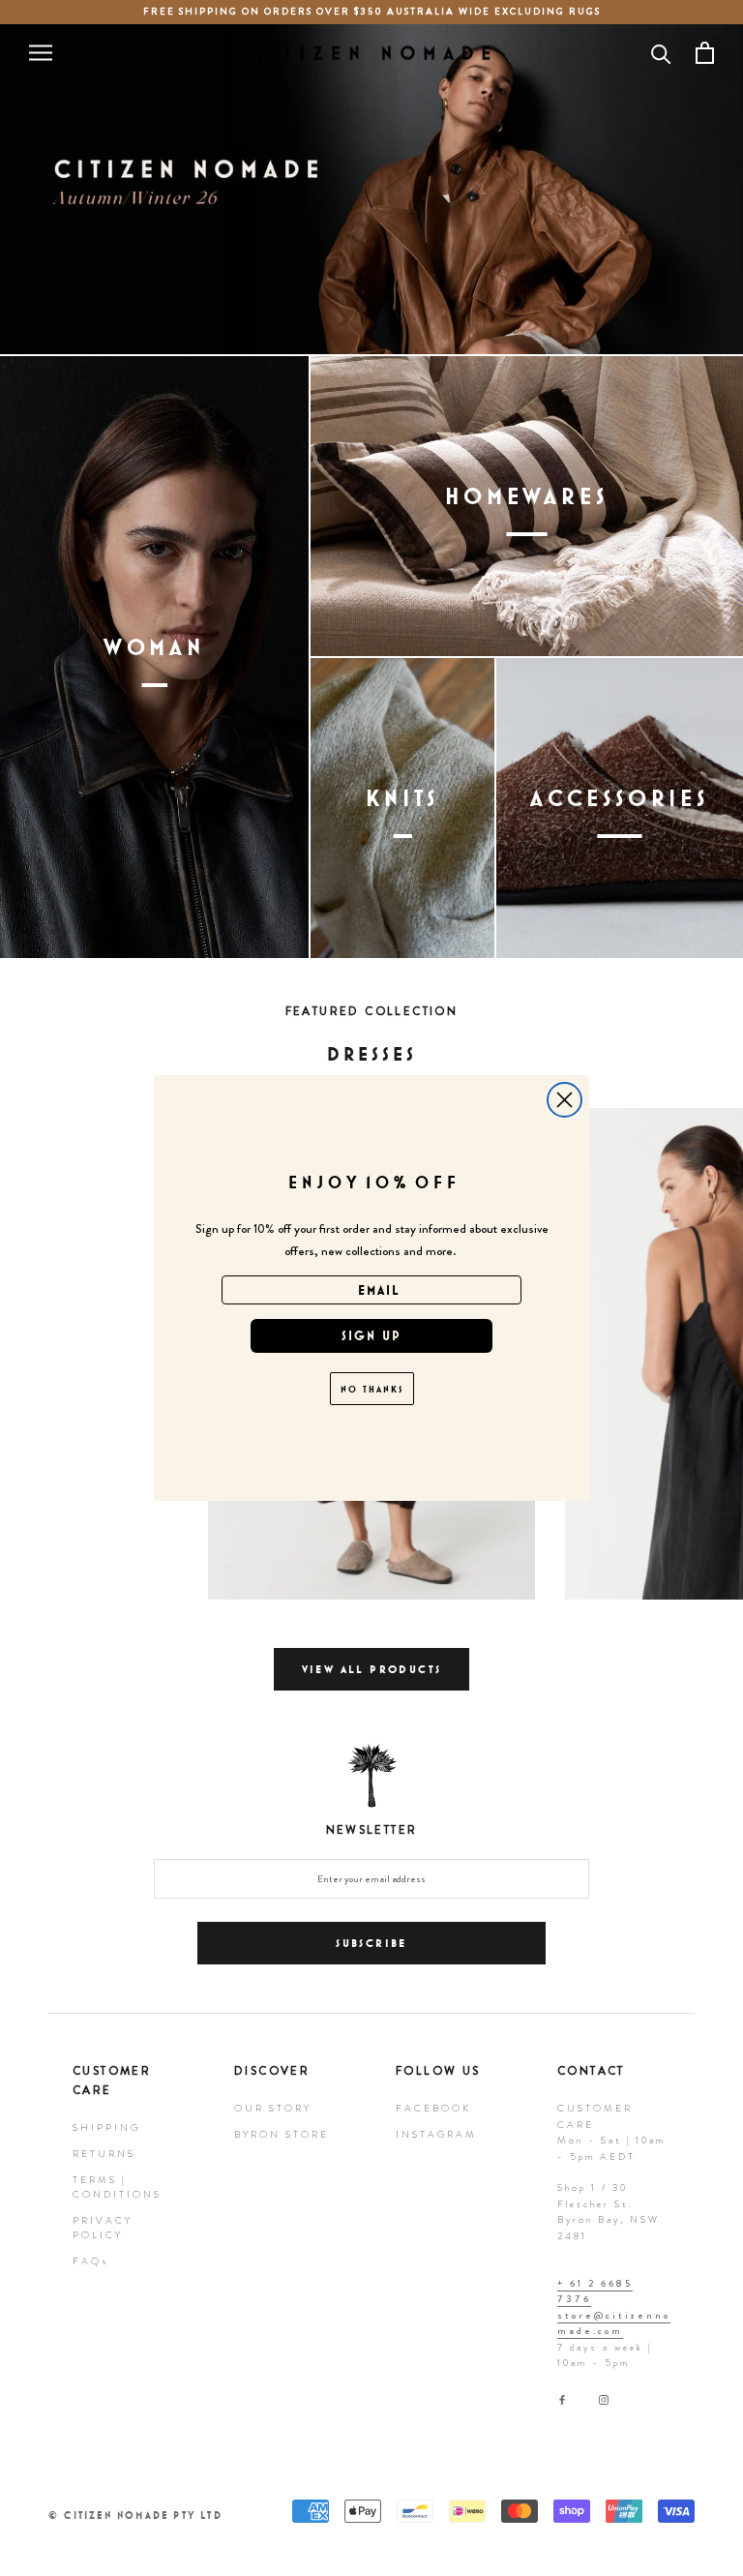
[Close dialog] (565, 1100)
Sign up (371, 1335)
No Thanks (372, 1389)
